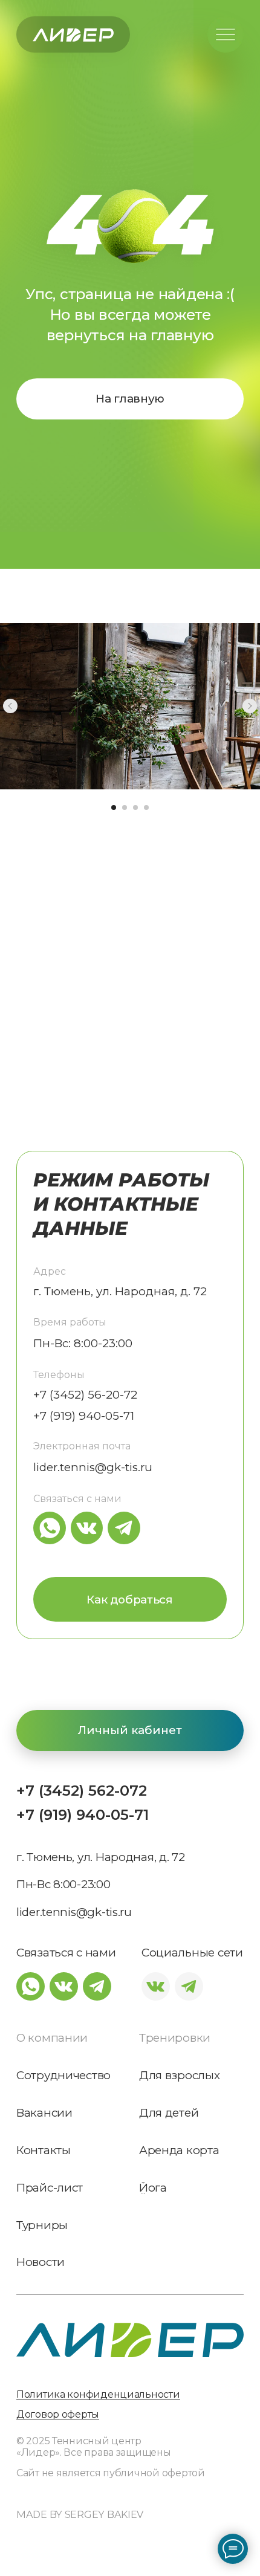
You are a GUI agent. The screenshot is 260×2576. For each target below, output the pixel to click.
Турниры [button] (42, 2226)
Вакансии (44, 2113)
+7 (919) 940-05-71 (83, 1815)
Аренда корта (179, 2151)
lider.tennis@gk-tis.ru (93, 1467)
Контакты (44, 2151)
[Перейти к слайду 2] (125, 807)
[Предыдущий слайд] (10, 706)
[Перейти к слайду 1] (114, 807)
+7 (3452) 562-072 (82, 1791)
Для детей (169, 2113)
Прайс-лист (50, 2188)
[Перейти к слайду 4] (146, 807)
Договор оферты (58, 2414)
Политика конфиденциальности (98, 2394)
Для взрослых (180, 2076)
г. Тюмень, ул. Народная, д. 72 (120, 1291)
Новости (41, 2263)
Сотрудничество (63, 2076)
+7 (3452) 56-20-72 (85, 1395)
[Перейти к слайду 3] (135, 807)
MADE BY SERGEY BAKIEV (80, 2514)
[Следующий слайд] (250, 706)
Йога (153, 2188)
